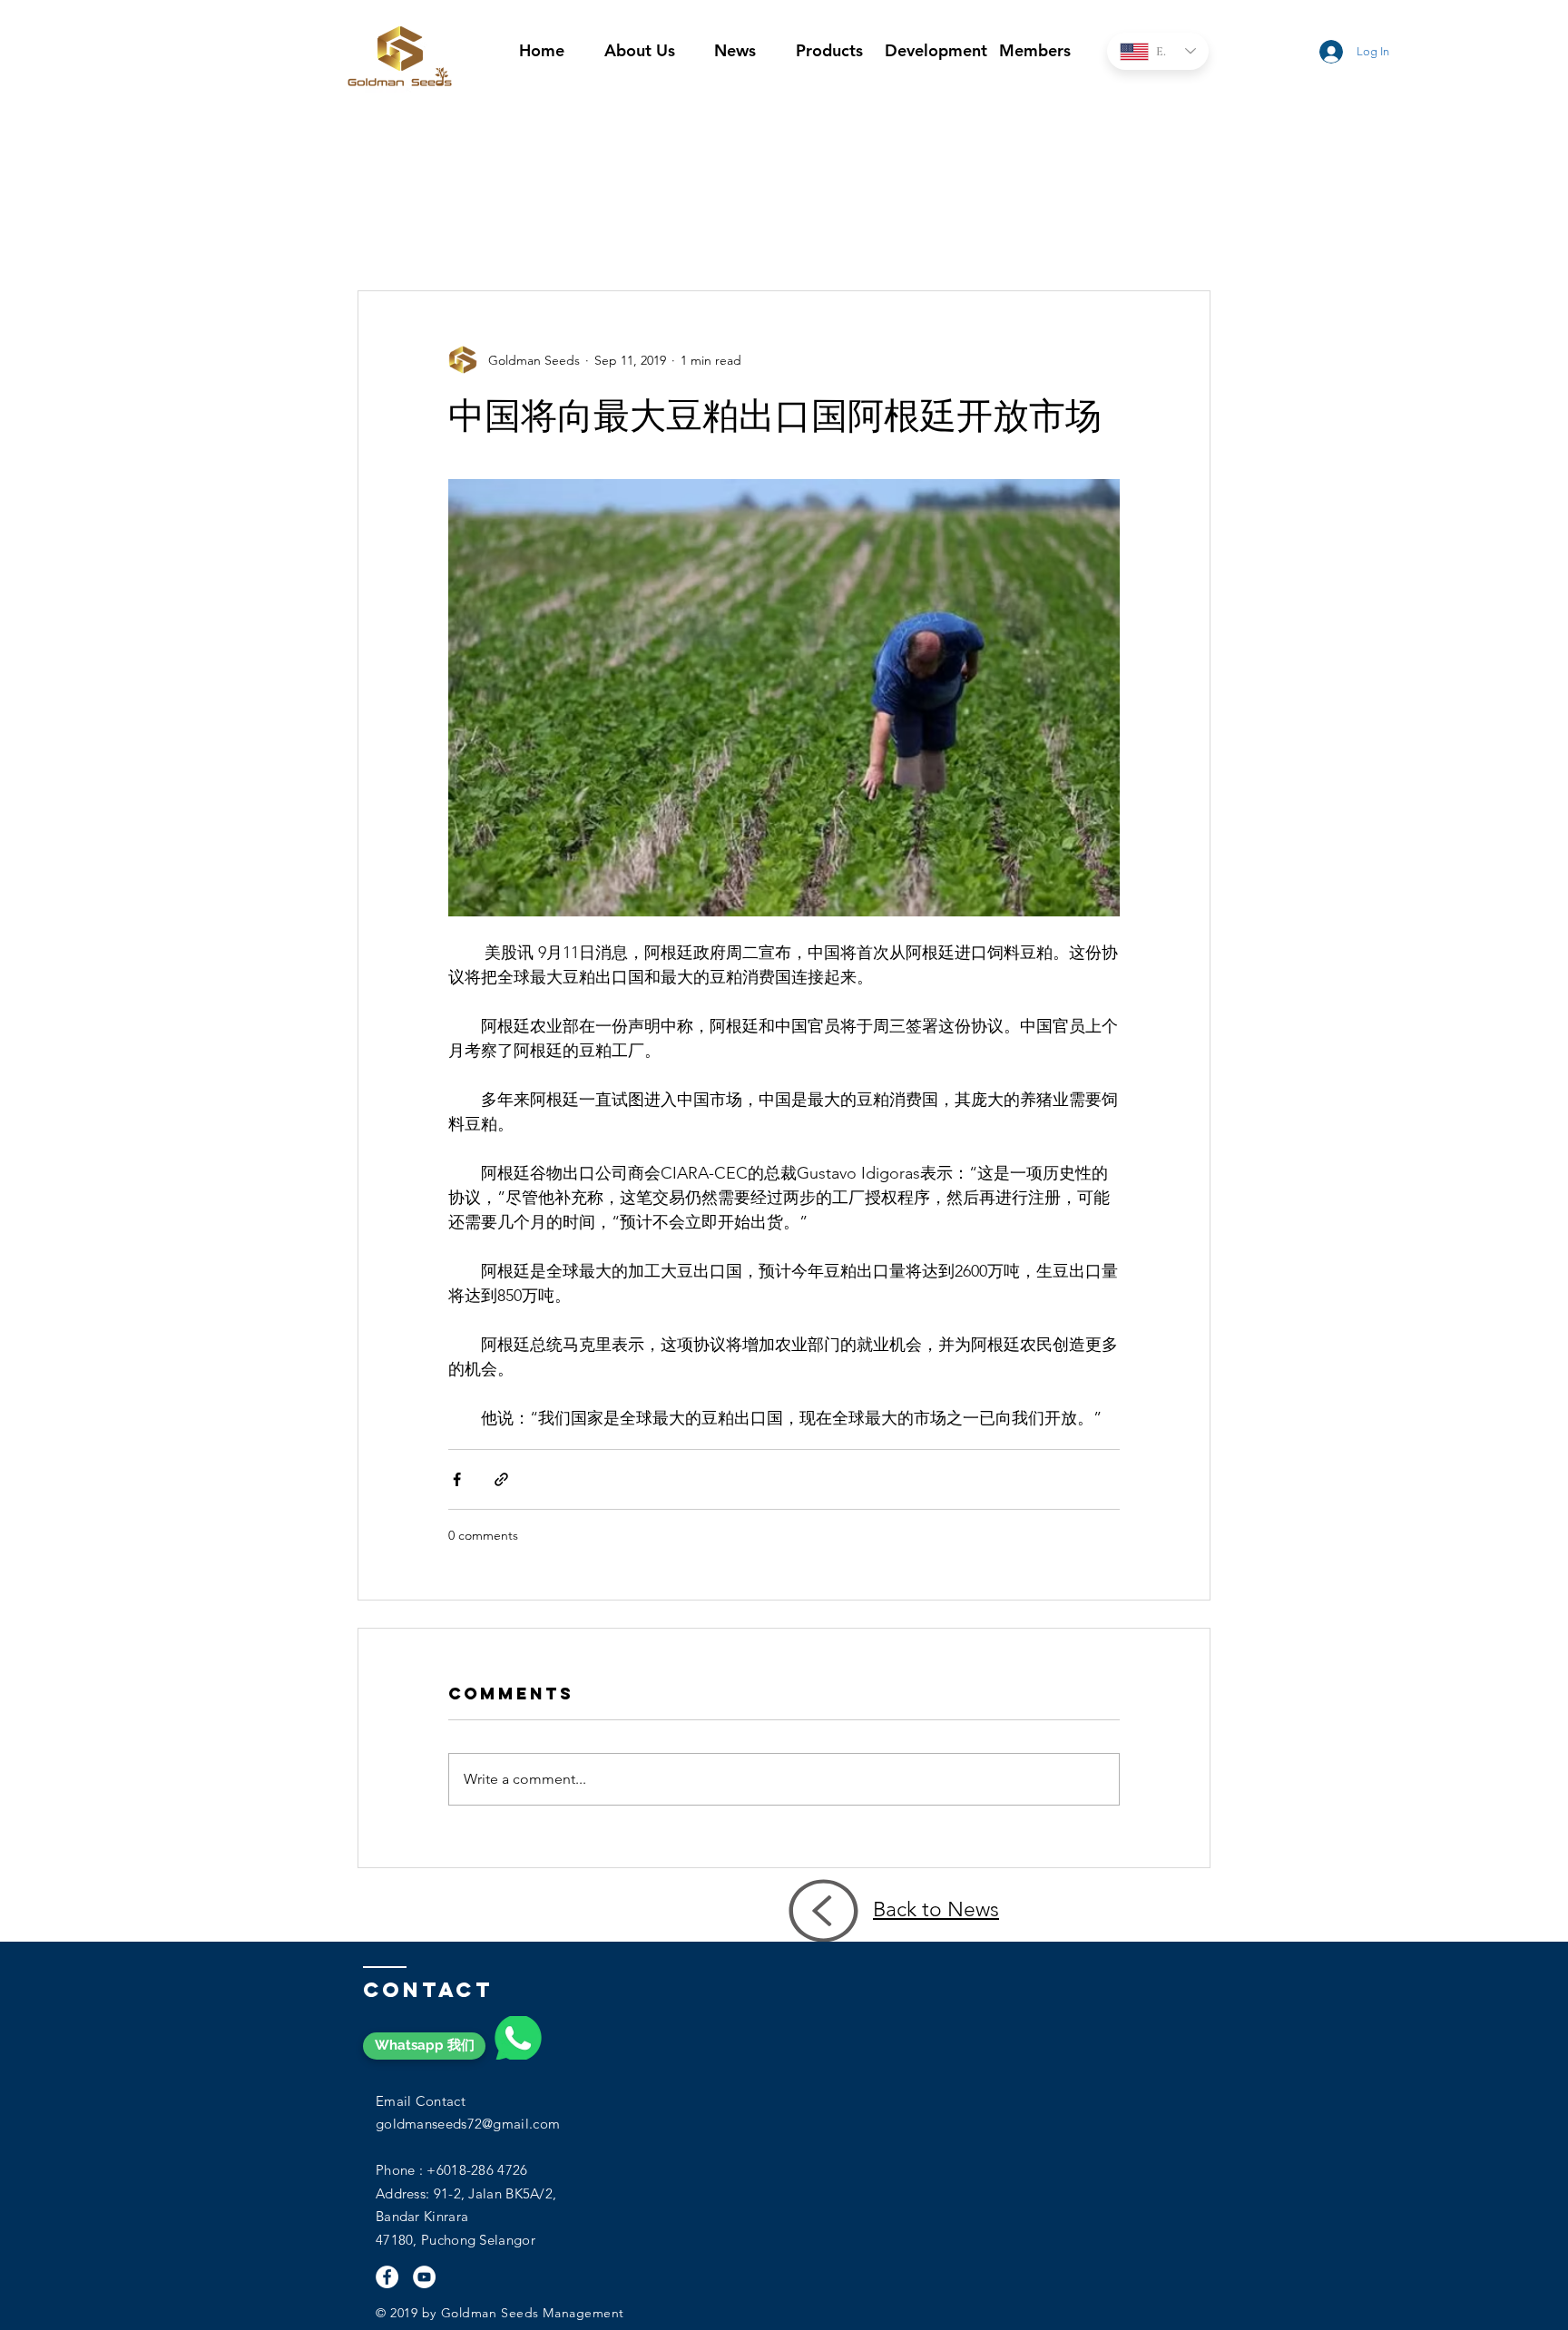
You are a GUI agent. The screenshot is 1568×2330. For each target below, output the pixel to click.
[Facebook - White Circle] (387, 2277)
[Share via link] (501, 1479)
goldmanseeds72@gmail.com (468, 2124)
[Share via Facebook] (457, 1479)
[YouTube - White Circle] (424, 2277)
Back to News (936, 1909)
